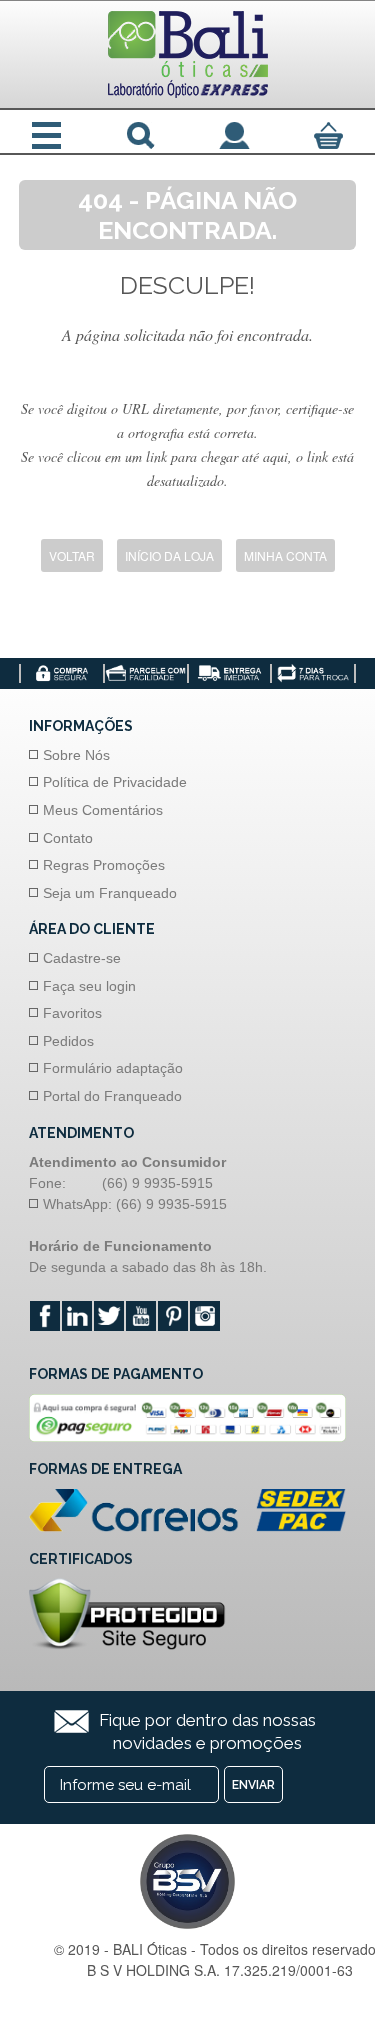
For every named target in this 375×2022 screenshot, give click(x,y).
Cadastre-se (82, 958)
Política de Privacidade (115, 782)
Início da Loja (169, 555)
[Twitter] (109, 1316)
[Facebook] (45, 1316)
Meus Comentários (103, 810)
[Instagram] (205, 1316)
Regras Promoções (104, 865)
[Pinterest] (173, 1316)
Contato (68, 838)
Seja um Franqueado (110, 893)
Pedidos (68, 1041)
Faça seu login (89, 986)
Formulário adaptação (113, 1068)
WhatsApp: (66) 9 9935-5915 (135, 1204)
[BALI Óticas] (188, 54)
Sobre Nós (76, 755)
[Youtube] (141, 1316)
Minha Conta (285, 555)
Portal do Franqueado (112, 1096)
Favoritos (72, 1013)
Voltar (72, 555)
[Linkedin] (77, 1316)
